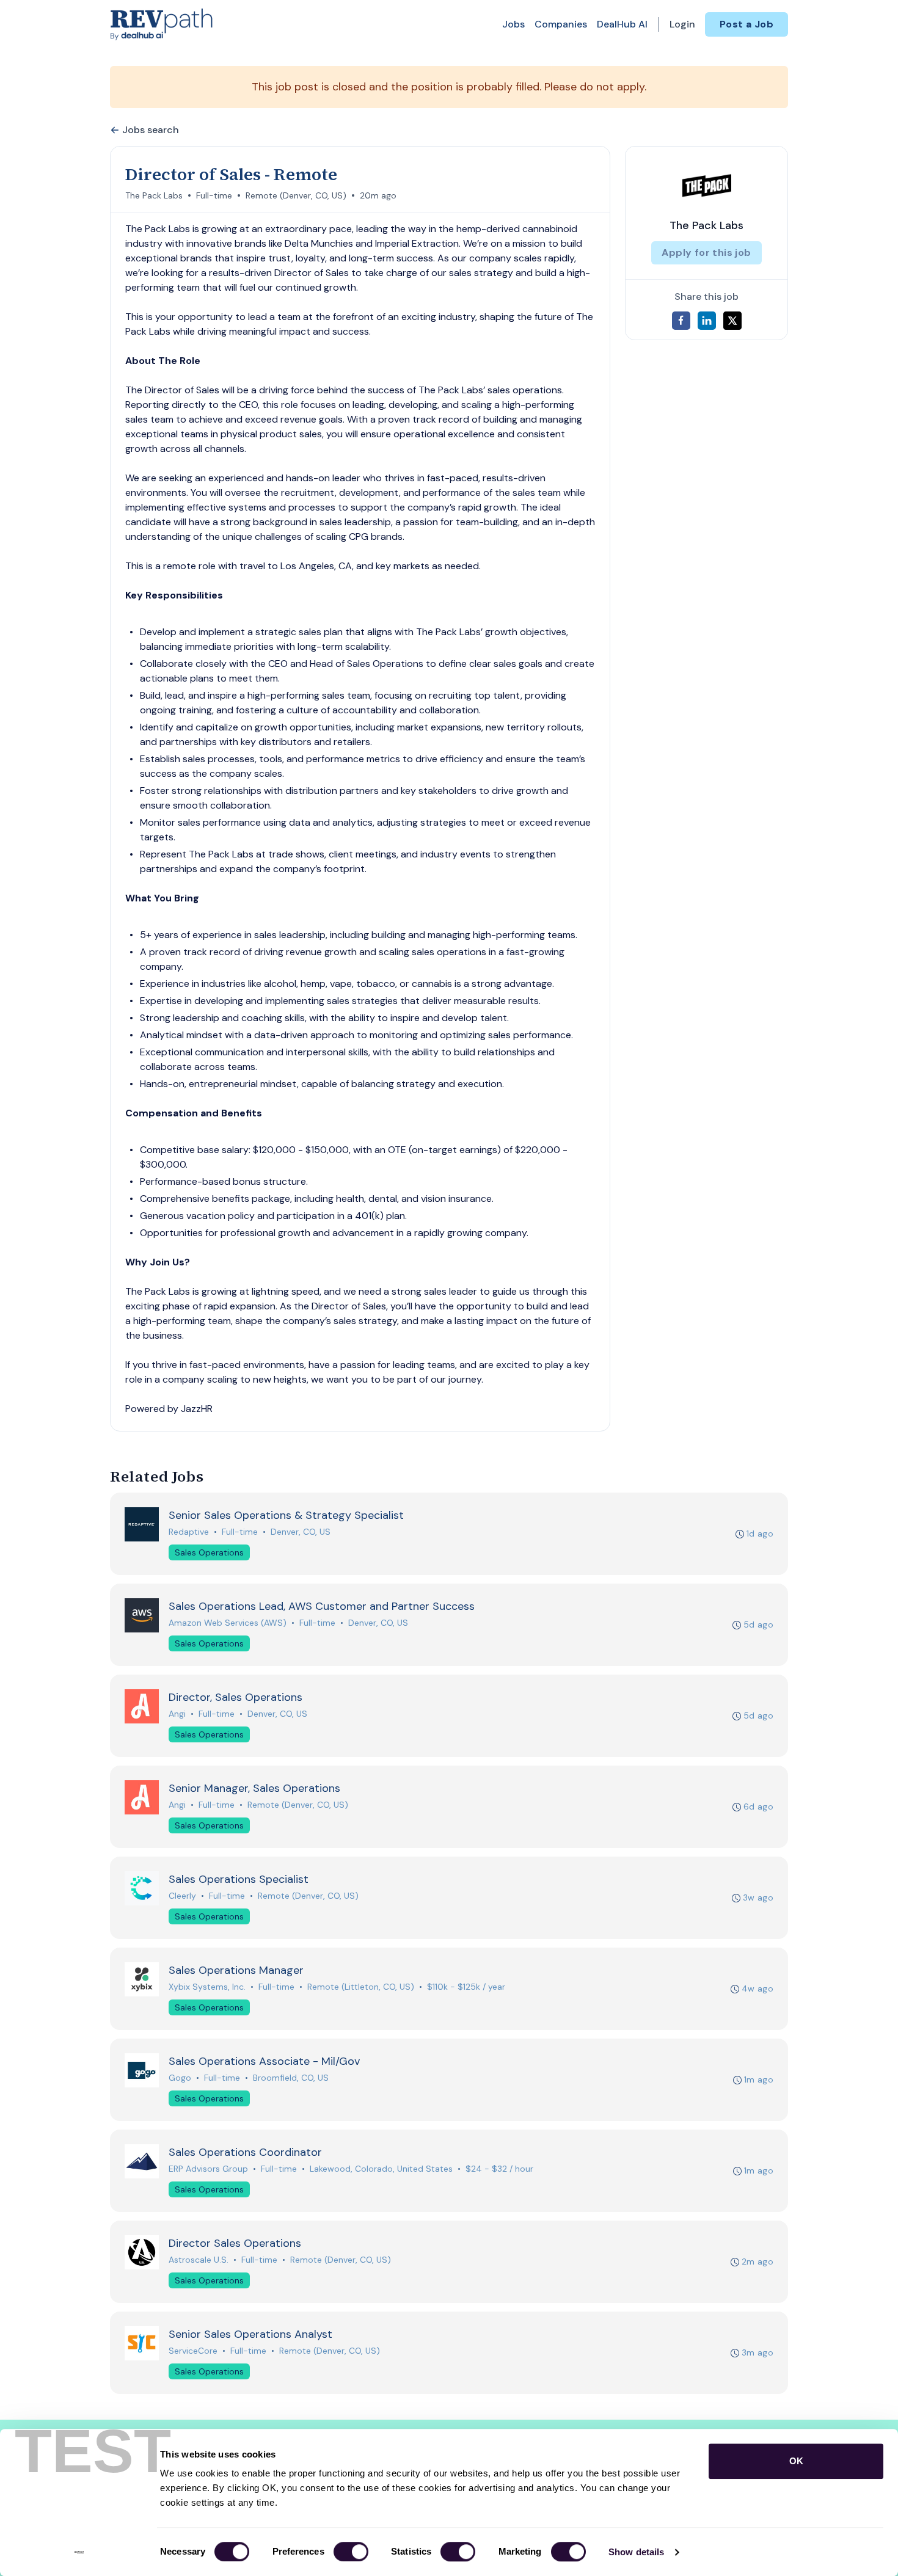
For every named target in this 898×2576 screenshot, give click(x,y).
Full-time (214, 195)
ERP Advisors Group (208, 2169)
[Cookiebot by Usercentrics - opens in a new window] (79, 2552)
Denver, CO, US (301, 1532)
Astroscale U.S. (199, 2260)
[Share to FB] (681, 321)
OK (796, 2461)
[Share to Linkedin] (707, 321)
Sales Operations (209, 1552)
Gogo (180, 2078)
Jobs (513, 24)
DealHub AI (622, 24)
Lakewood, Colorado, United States (381, 2169)
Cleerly (182, 1896)
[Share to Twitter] (732, 321)
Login (682, 24)
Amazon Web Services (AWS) (228, 1623)
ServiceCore (193, 2351)
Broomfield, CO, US (291, 2078)
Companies (561, 24)
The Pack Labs (154, 195)
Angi (177, 1714)
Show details (636, 2552)
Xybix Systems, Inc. (207, 1987)
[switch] (351, 2552)
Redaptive (189, 1532)
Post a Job (747, 24)
